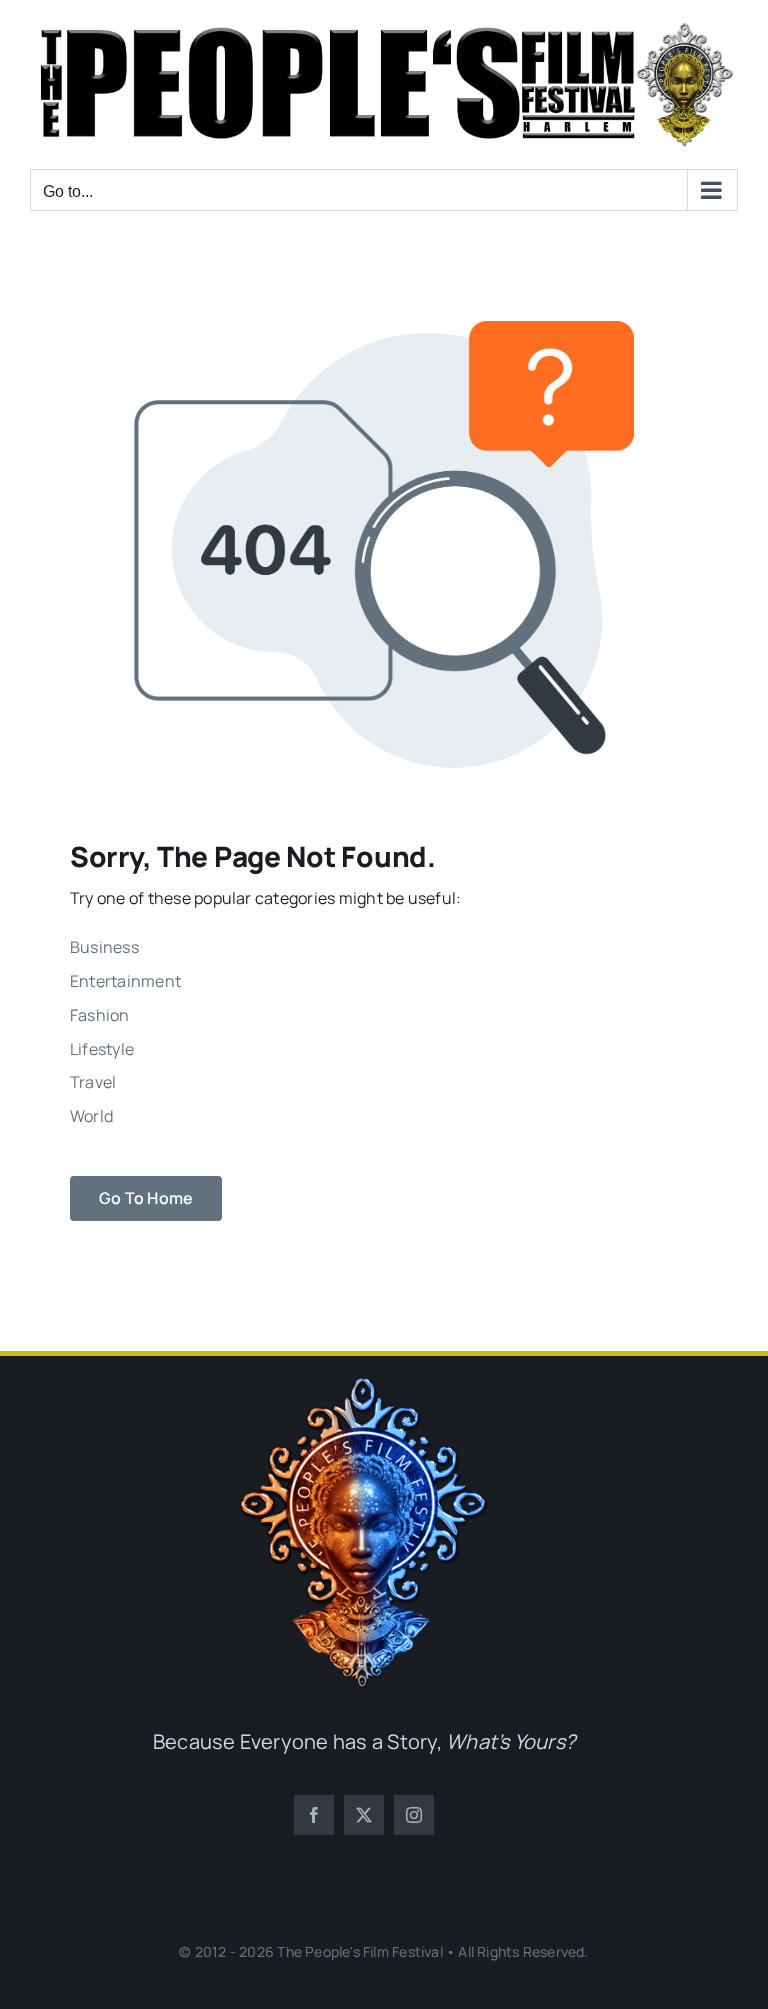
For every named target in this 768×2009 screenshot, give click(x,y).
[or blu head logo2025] (364, 1385)
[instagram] (414, 1815)
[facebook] (314, 1815)
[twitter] (364, 1815)
